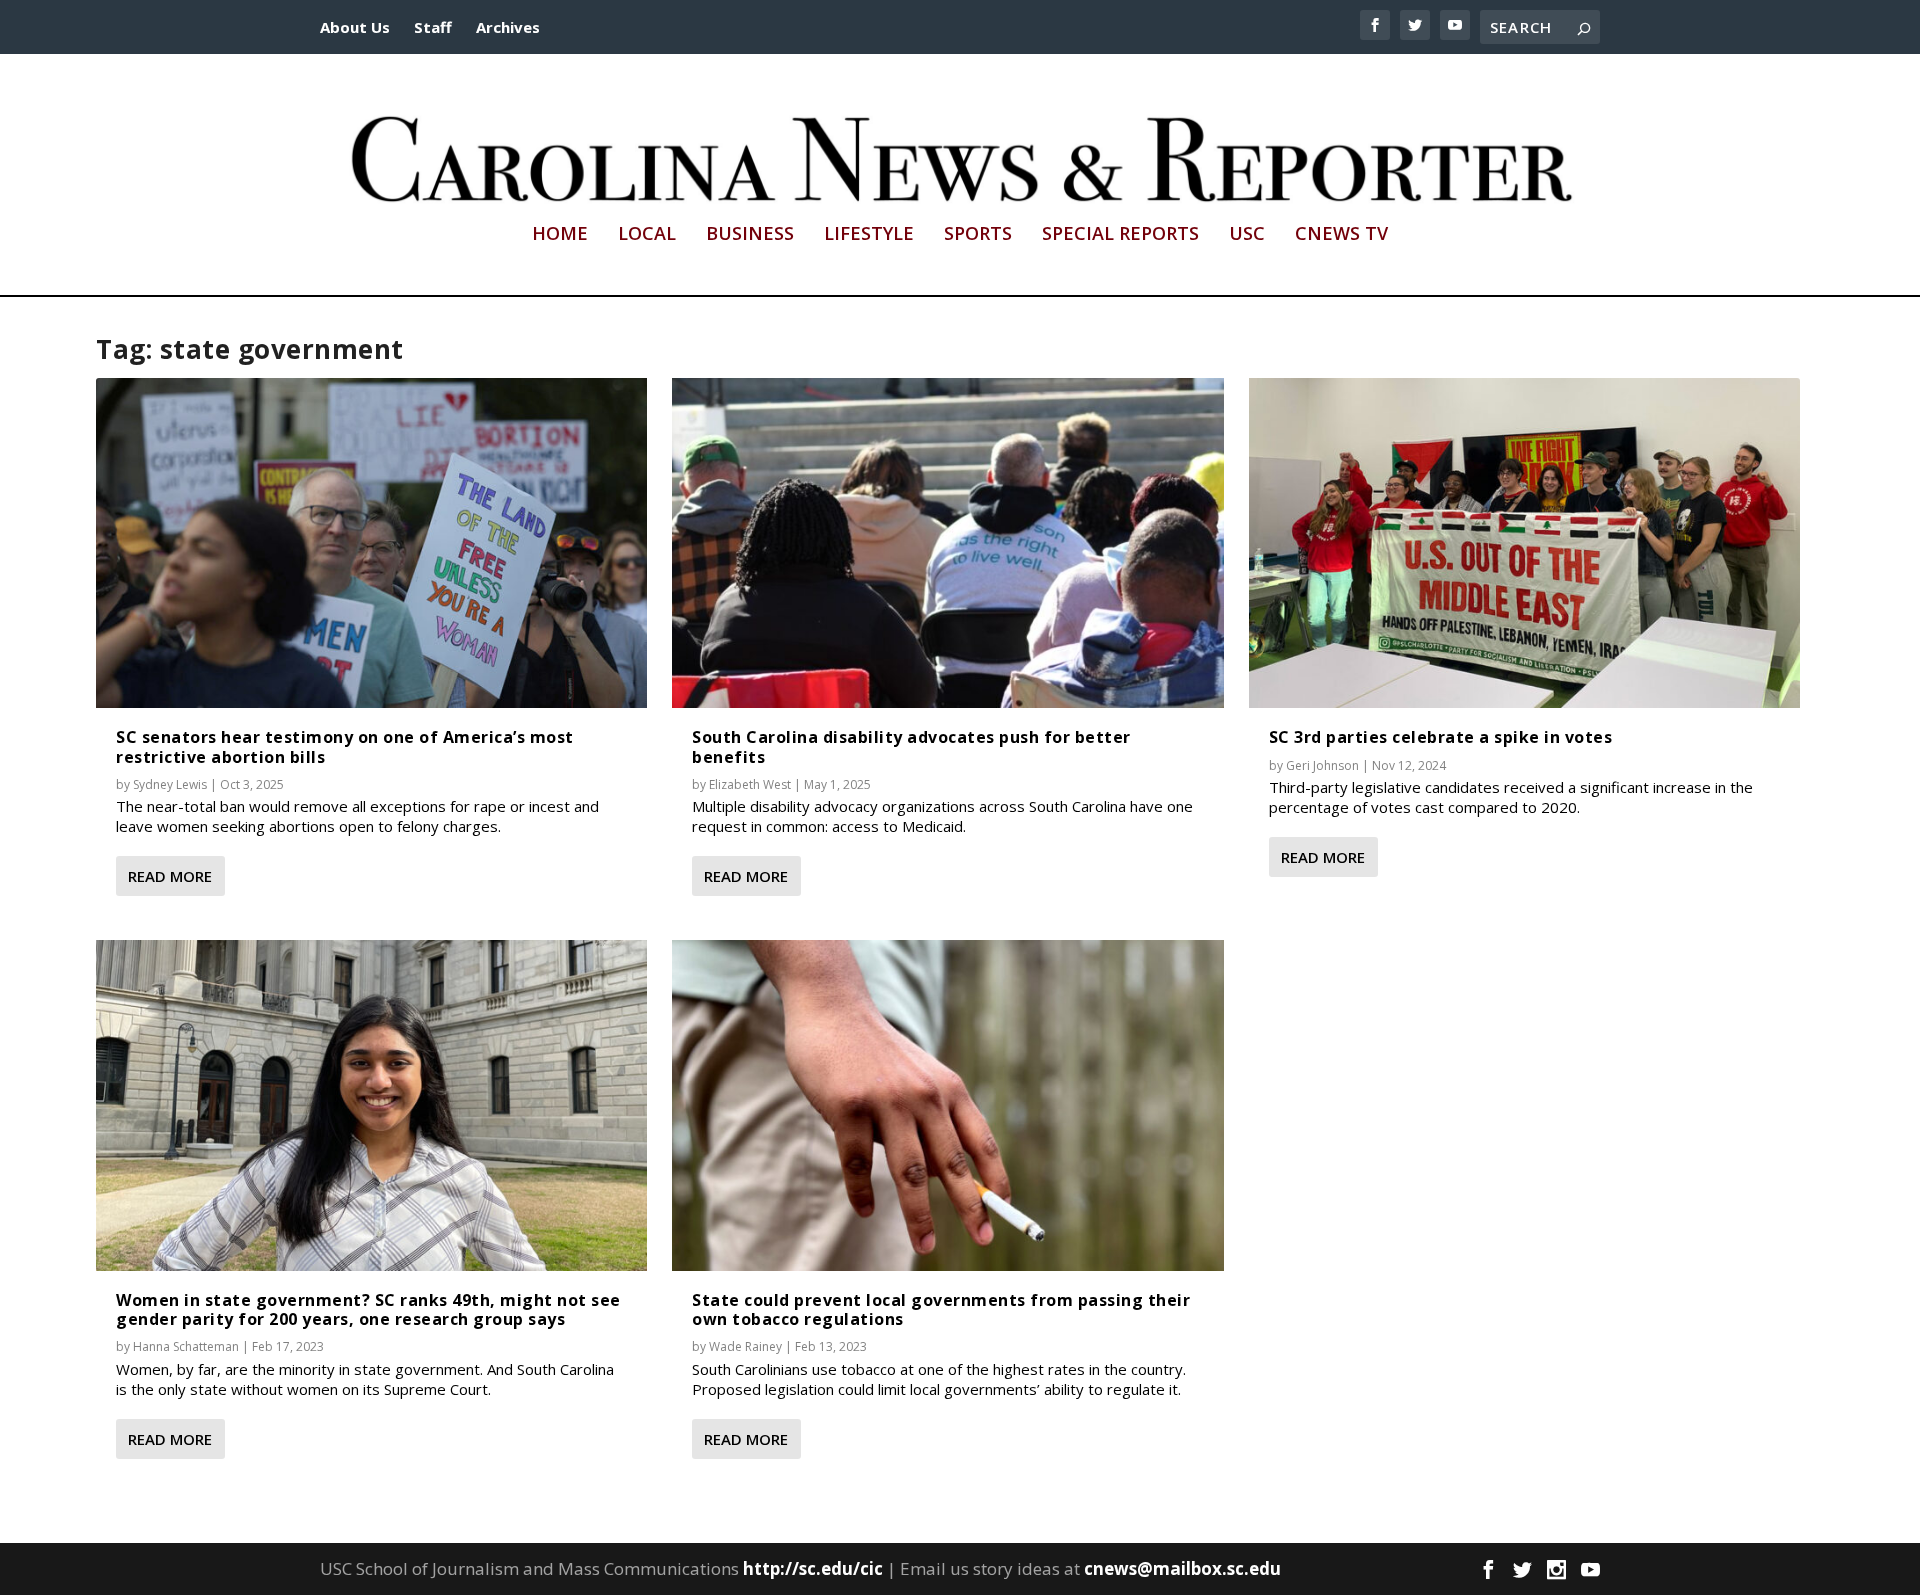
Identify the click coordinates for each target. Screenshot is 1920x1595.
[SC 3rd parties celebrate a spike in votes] (1524, 543)
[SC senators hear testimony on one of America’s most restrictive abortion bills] (371, 543)
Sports (978, 235)
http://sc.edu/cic (813, 1568)
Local (647, 235)
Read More (170, 876)
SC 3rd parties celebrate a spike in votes (1441, 737)
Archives (508, 27)
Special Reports (1120, 235)
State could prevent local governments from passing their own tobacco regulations (941, 1309)
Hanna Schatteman (186, 1346)
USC (1247, 235)
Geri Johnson (1322, 765)
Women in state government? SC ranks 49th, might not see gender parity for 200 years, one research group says (368, 1309)
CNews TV (1341, 235)
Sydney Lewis (170, 784)
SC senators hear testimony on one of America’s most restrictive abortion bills (345, 746)
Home (560, 235)
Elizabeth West (750, 784)
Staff (433, 27)
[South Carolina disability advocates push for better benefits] (947, 543)
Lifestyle (869, 235)
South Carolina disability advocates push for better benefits (911, 746)
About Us (355, 27)
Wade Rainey (745, 1346)
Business (750, 235)
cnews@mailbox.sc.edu (1182, 1568)
